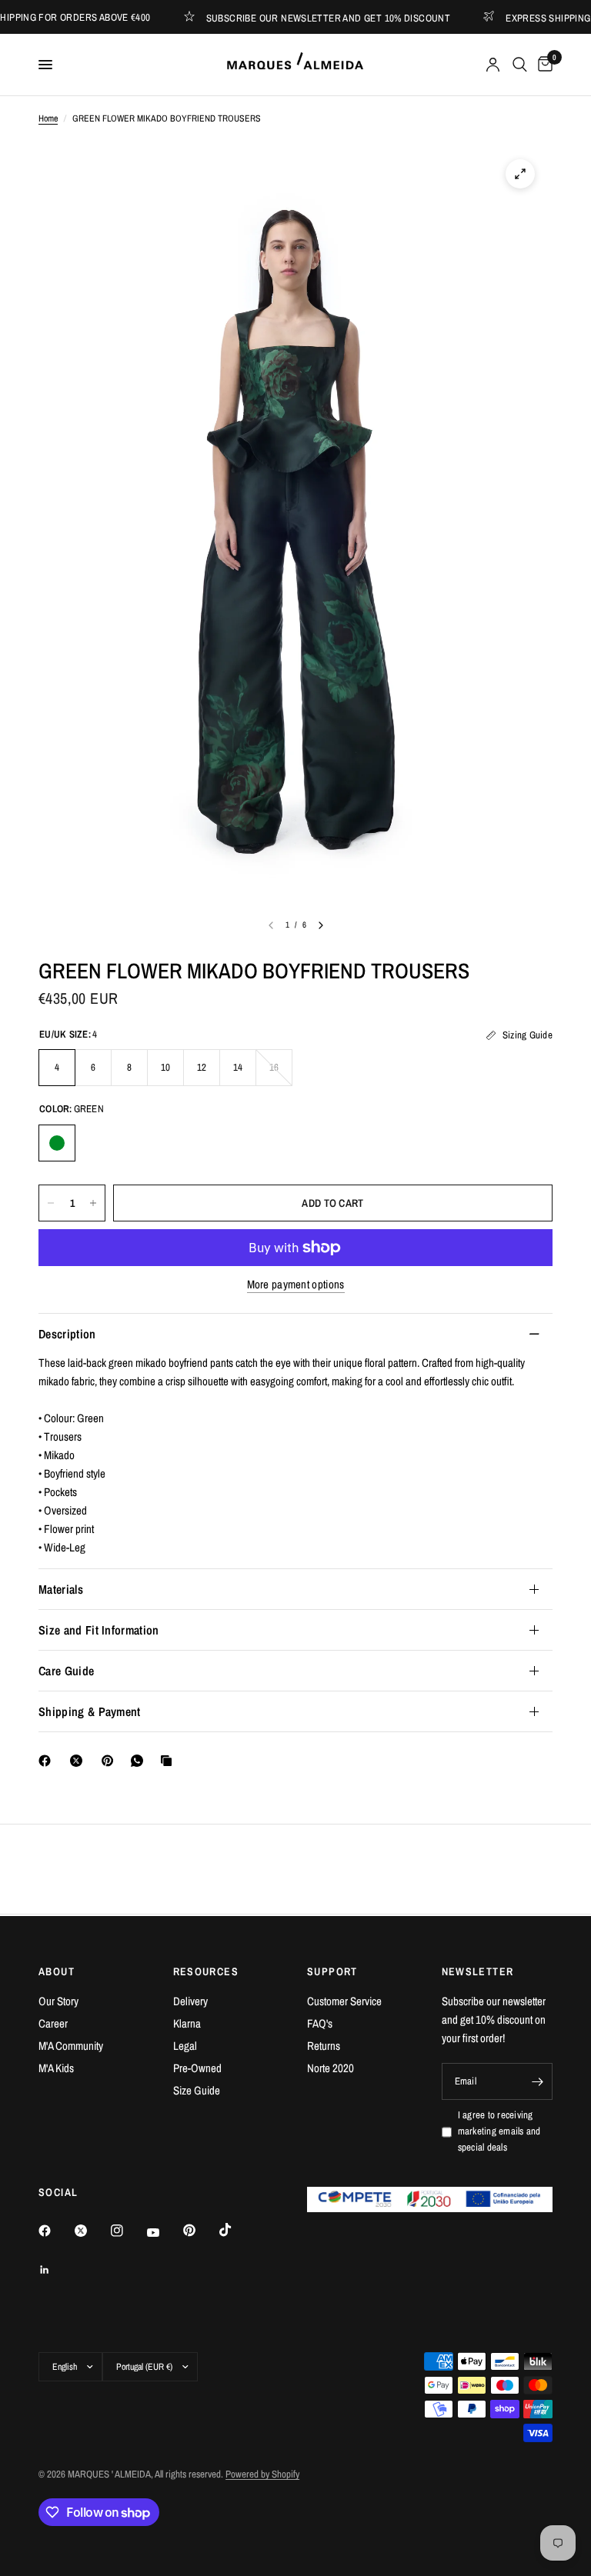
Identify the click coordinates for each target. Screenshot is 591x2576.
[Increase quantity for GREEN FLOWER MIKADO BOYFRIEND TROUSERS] (93, 1203)
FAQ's (320, 2023)
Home (48, 118)
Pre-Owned (197, 2068)
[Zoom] (520, 174)
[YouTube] (164, 2232)
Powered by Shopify (262, 2474)
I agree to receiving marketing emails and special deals (499, 2131)
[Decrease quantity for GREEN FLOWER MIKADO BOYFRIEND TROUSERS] (51, 1203)
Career (53, 2023)
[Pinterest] (111, 1761)
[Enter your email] (537, 2081)
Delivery (190, 2001)
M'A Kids (56, 2068)
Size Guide (197, 2090)
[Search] (520, 65)
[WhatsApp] (140, 1761)
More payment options (296, 1284)
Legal (185, 2046)
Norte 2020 (331, 2068)
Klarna (187, 2023)
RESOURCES (206, 1971)
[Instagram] (128, 2231)
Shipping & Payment (90, 1711)
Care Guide (66, 1671)
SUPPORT (332, 1971)
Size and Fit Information (99, 1630)
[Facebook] (48, 1761)
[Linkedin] (55, 2270)
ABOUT (57, 1971)
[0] (543, 65)
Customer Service (344, 2001)
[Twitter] (92, 2231)
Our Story (58, 2001)
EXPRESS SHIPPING (523, 17)
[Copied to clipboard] (169, 1761)
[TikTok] (236, 2230)
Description (67, 1334)
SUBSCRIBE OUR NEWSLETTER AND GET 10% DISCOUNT (303, 17)
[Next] (321, 925)
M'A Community (71, 2046)
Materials (61, 1589)
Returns (324, 2046)
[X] (79, 1761)
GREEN (57, 1143)
